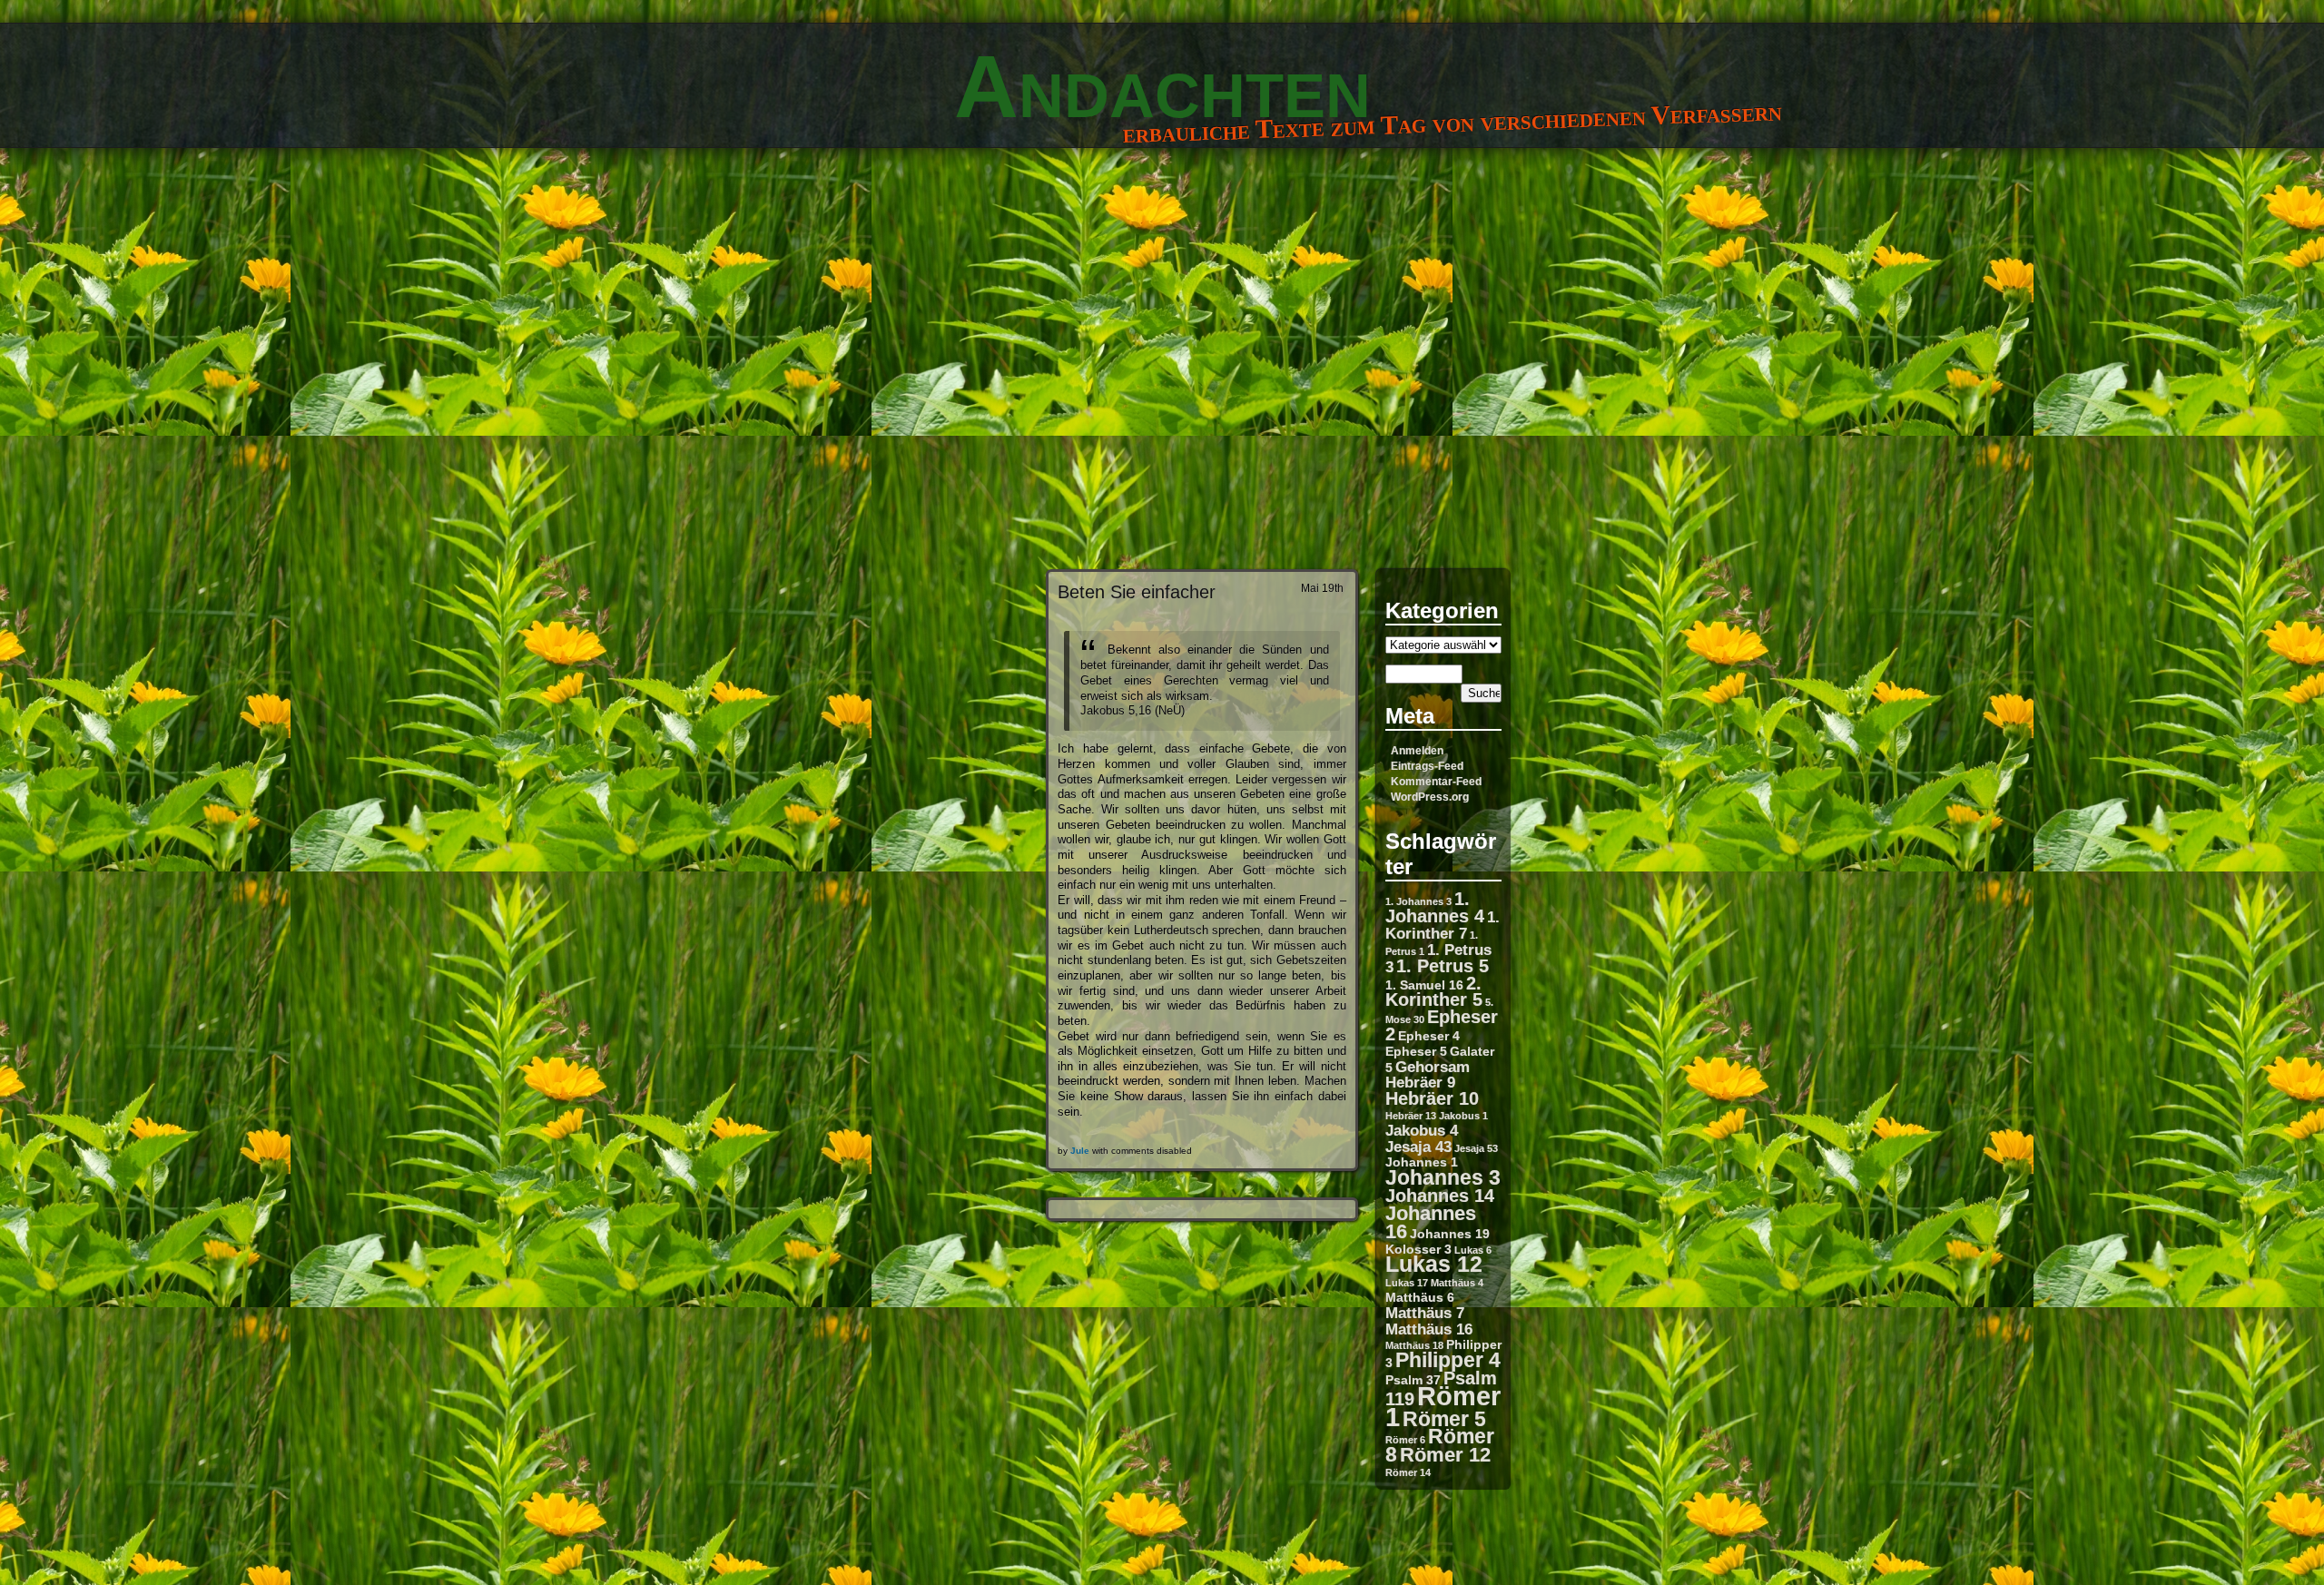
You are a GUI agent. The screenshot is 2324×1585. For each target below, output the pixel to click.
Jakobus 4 (1422, 1130)
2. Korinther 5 (1434, 992)
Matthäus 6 (1420, 1297)
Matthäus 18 (1414, 1345)
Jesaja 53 (1476, 1148)
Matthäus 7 (1425, 1313)
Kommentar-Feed (1436, 782)
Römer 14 (1408, 1472)
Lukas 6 (1473, 1250)
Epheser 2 (1442, 1025)
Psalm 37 (1413, 1380)
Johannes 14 (1440, 1196)
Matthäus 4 (1457, 1283)
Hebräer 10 (1432, 1098)
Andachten (1162, 86)
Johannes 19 (1450, 1234)
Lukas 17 (1407, 1283)
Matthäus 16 (1429, 1329)
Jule (1080, 1151)
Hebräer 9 (1420, 1082)
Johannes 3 (1443, 1177)
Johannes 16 (1431, 1222)
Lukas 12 (1434, 1264)
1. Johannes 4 (1435, 907)
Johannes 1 (1422, 1162)
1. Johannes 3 (1418, 901)
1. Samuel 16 (1424, 985)
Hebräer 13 (1411, 1116)
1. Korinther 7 (1443, 925)
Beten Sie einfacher (1137, 591)
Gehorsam (1433, 1067)
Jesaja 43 (1418, 1147)
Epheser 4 (1429, 1036)
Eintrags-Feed (1427, 766)
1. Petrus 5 (1443, 966)
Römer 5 (1444, 1419)
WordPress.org (1430, 797)
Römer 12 (1445, 1455)
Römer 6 (1405, 1440)
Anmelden (1417, 751)
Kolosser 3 (1418, 1249)
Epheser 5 (1416, 1051)
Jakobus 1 (1463, 1116)
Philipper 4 (1448, 1360)
